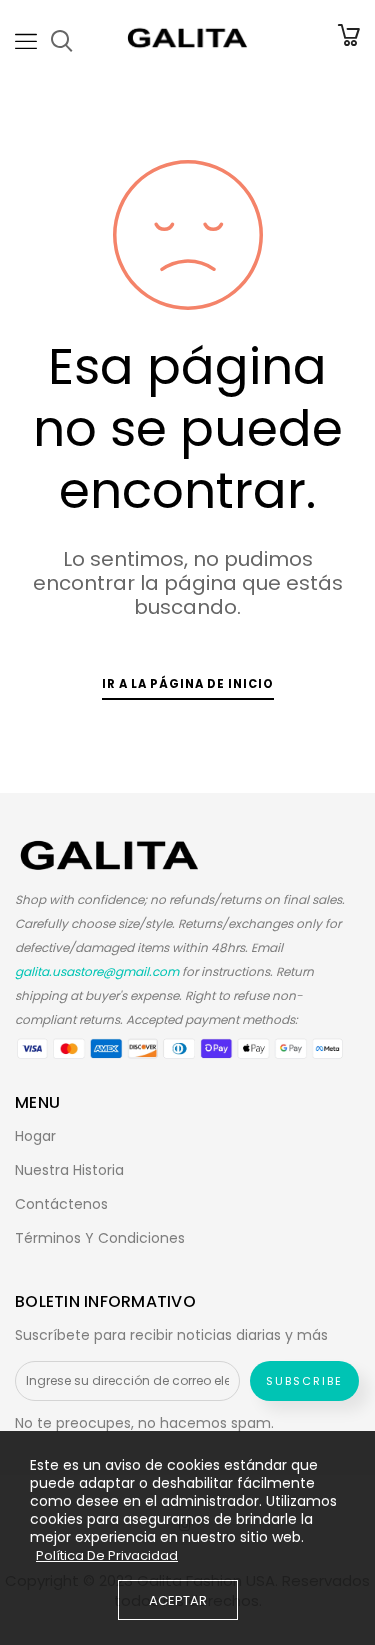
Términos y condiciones (100, 1238)
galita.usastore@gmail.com (97, 971)
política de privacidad (107, 1556)
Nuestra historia (69, 1170)
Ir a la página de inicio (188, 684)
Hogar (35, 1136)
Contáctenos (61, 1204)
